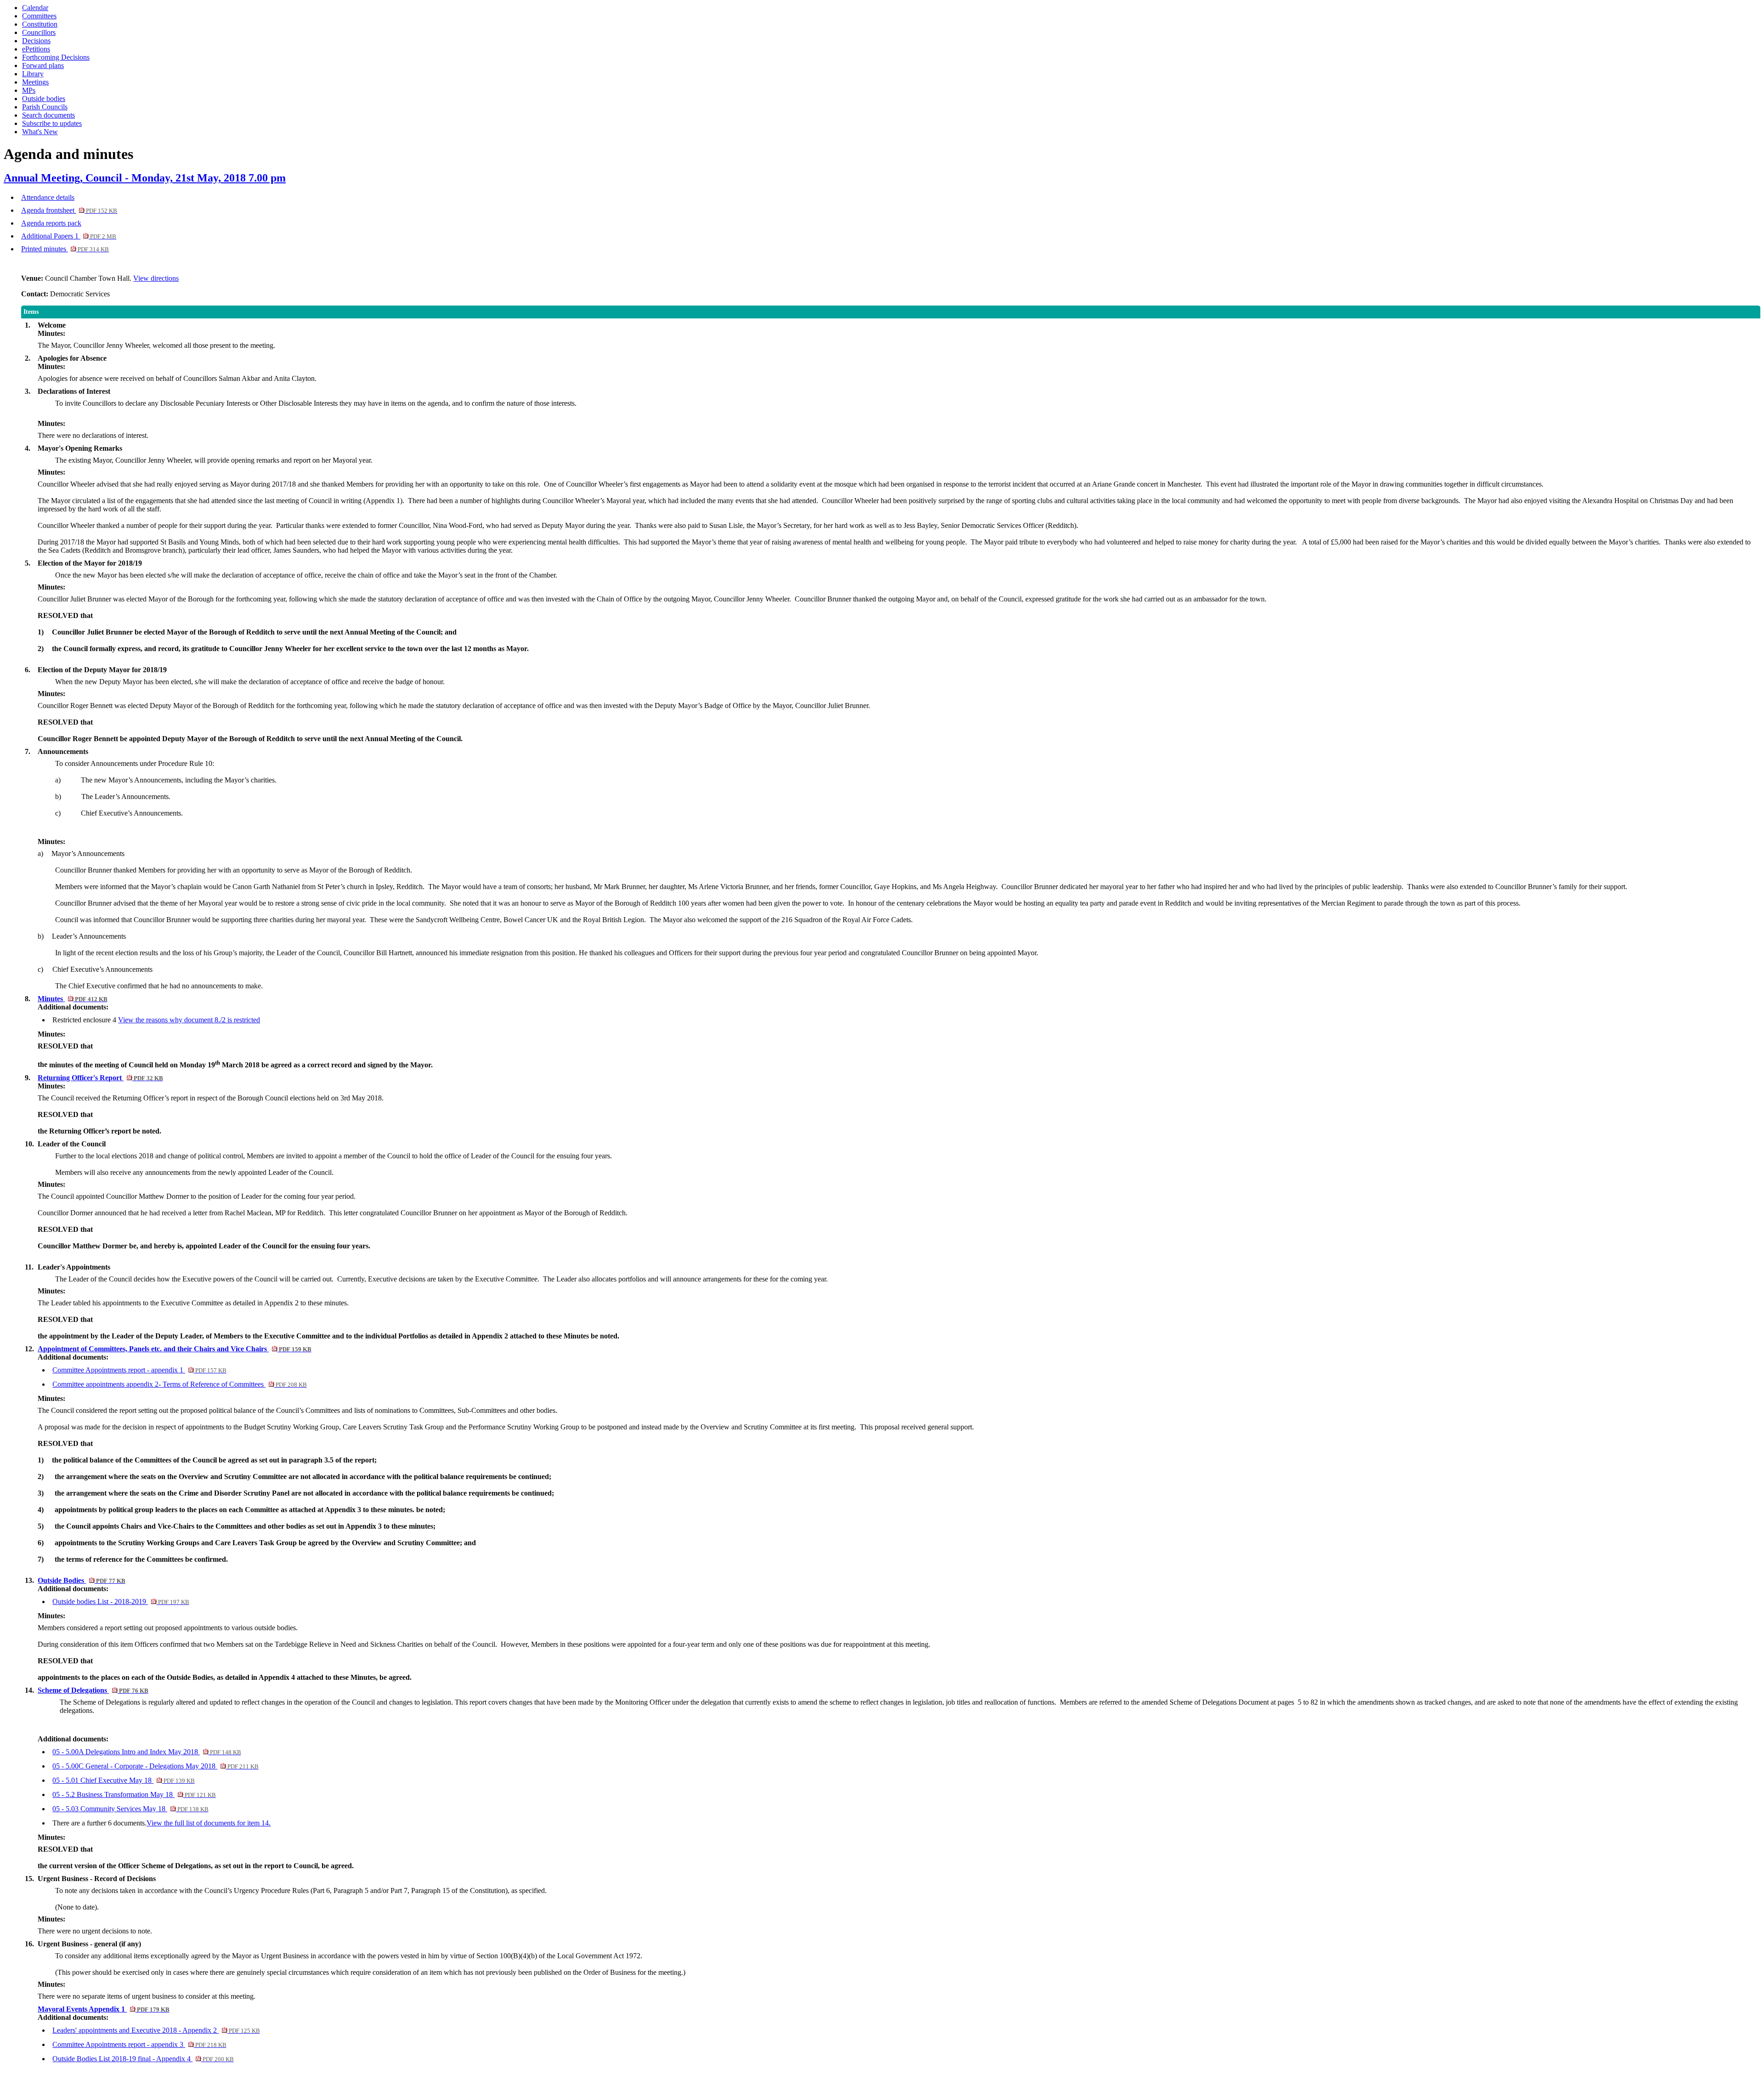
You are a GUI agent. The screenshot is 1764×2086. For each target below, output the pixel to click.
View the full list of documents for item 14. (209, 1823)
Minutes (72, 999)
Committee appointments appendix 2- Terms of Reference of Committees (179, 1384)
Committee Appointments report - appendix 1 (139, 1370)
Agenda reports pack (51, 223)
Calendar (35, 8)
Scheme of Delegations (93, 1690)
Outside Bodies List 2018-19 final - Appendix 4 (143, 2059)
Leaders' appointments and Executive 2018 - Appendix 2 (156, 2030)
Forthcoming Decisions (56, 57)
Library (33, 74)
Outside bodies (44, 99)
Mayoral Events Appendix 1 (103, 2009)
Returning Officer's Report (100, 1078)
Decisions (36, 41)
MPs (29, 90)
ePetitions (36, 49)
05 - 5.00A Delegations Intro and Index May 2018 (147, 1752)
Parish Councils (45, 107)
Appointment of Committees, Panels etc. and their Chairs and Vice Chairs (174, 1349)
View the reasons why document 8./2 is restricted (189, 1020)
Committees (39, 16)
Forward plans (43, 65)
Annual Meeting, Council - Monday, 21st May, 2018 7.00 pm (145, 178)
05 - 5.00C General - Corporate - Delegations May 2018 (155, 1766)
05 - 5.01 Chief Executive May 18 (123, 1780)
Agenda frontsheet (69, 210)
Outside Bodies (81, 1580)
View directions (156, 278)
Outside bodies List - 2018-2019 (121, 1601)
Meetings (35, 82)
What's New (40, 132)
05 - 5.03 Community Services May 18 (130, 1809)
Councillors (39, 32)
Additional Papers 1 (69, 236)
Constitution (40, 24)
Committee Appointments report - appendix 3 (139, 2044)
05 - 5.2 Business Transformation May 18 (134, 1794)
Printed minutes (65, 249)
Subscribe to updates (52, 123)
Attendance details (48, 197)
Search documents (48, 115)
